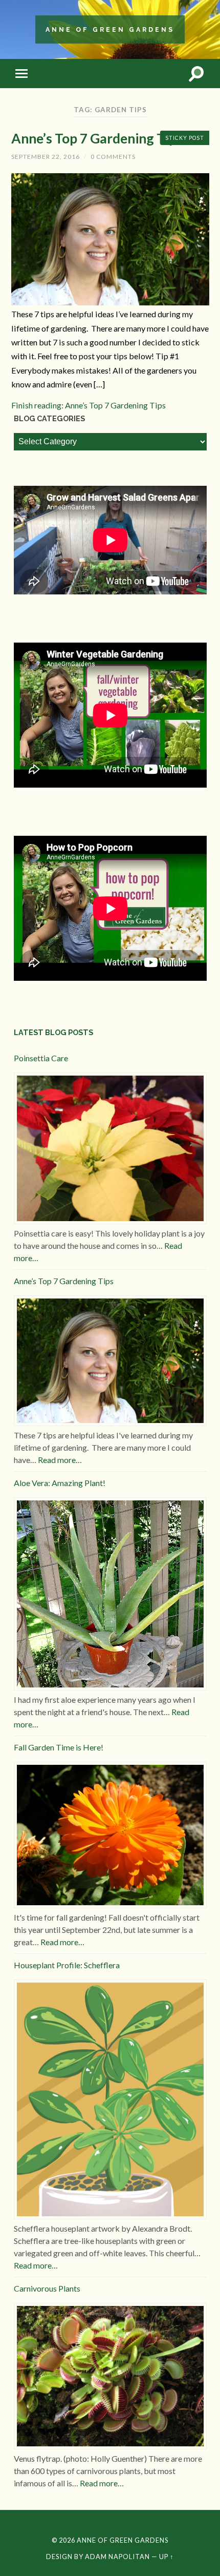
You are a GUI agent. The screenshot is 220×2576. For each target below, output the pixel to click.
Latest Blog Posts (53, 1032)
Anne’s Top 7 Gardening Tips (97, 138)
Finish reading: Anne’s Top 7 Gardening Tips (89, 405)
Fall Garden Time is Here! (59, 1747)
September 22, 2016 (46, 157)
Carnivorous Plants (47, 2288)
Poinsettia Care (41, 1058)
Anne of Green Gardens (110, 29)
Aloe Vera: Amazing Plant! (60, 1483)
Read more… (60, 1460)
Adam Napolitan (117, 2557)
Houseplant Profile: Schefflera (67, 1965)
